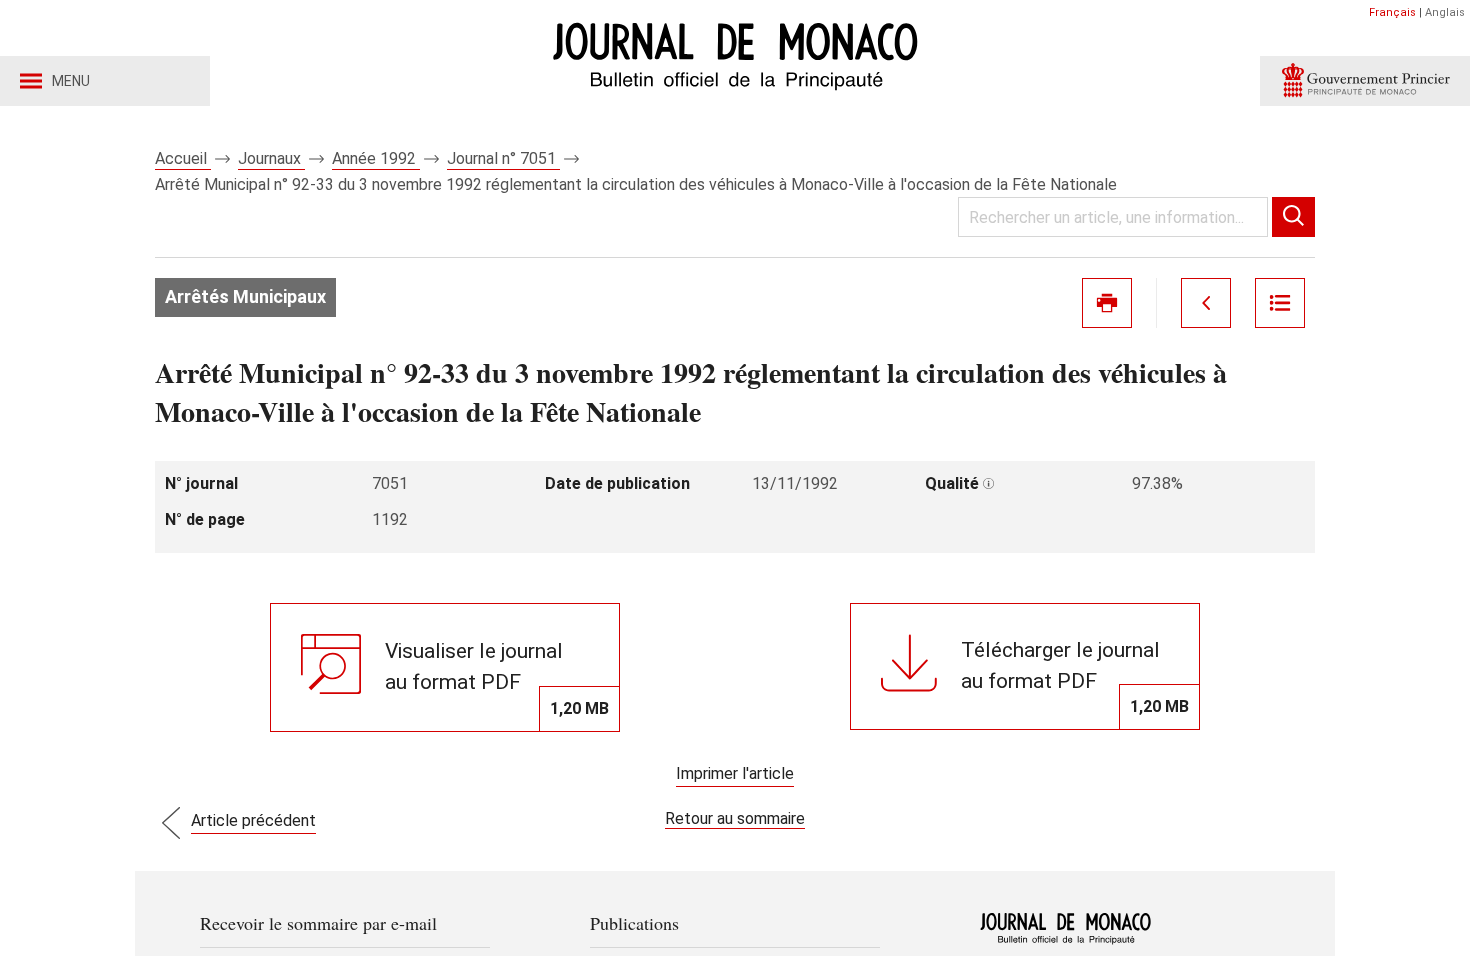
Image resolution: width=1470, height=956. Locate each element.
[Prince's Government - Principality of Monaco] (1365, 81)
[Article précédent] (1206, 303)
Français (1392, 12)
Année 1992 (376, 158)
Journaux (271, 158)
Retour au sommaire (735, 818)
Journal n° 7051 (503, 158)
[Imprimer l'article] (1107, 303)
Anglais (1445, 12)
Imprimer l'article (735, 773)
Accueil (183, 158)
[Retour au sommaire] (1280, 303)
